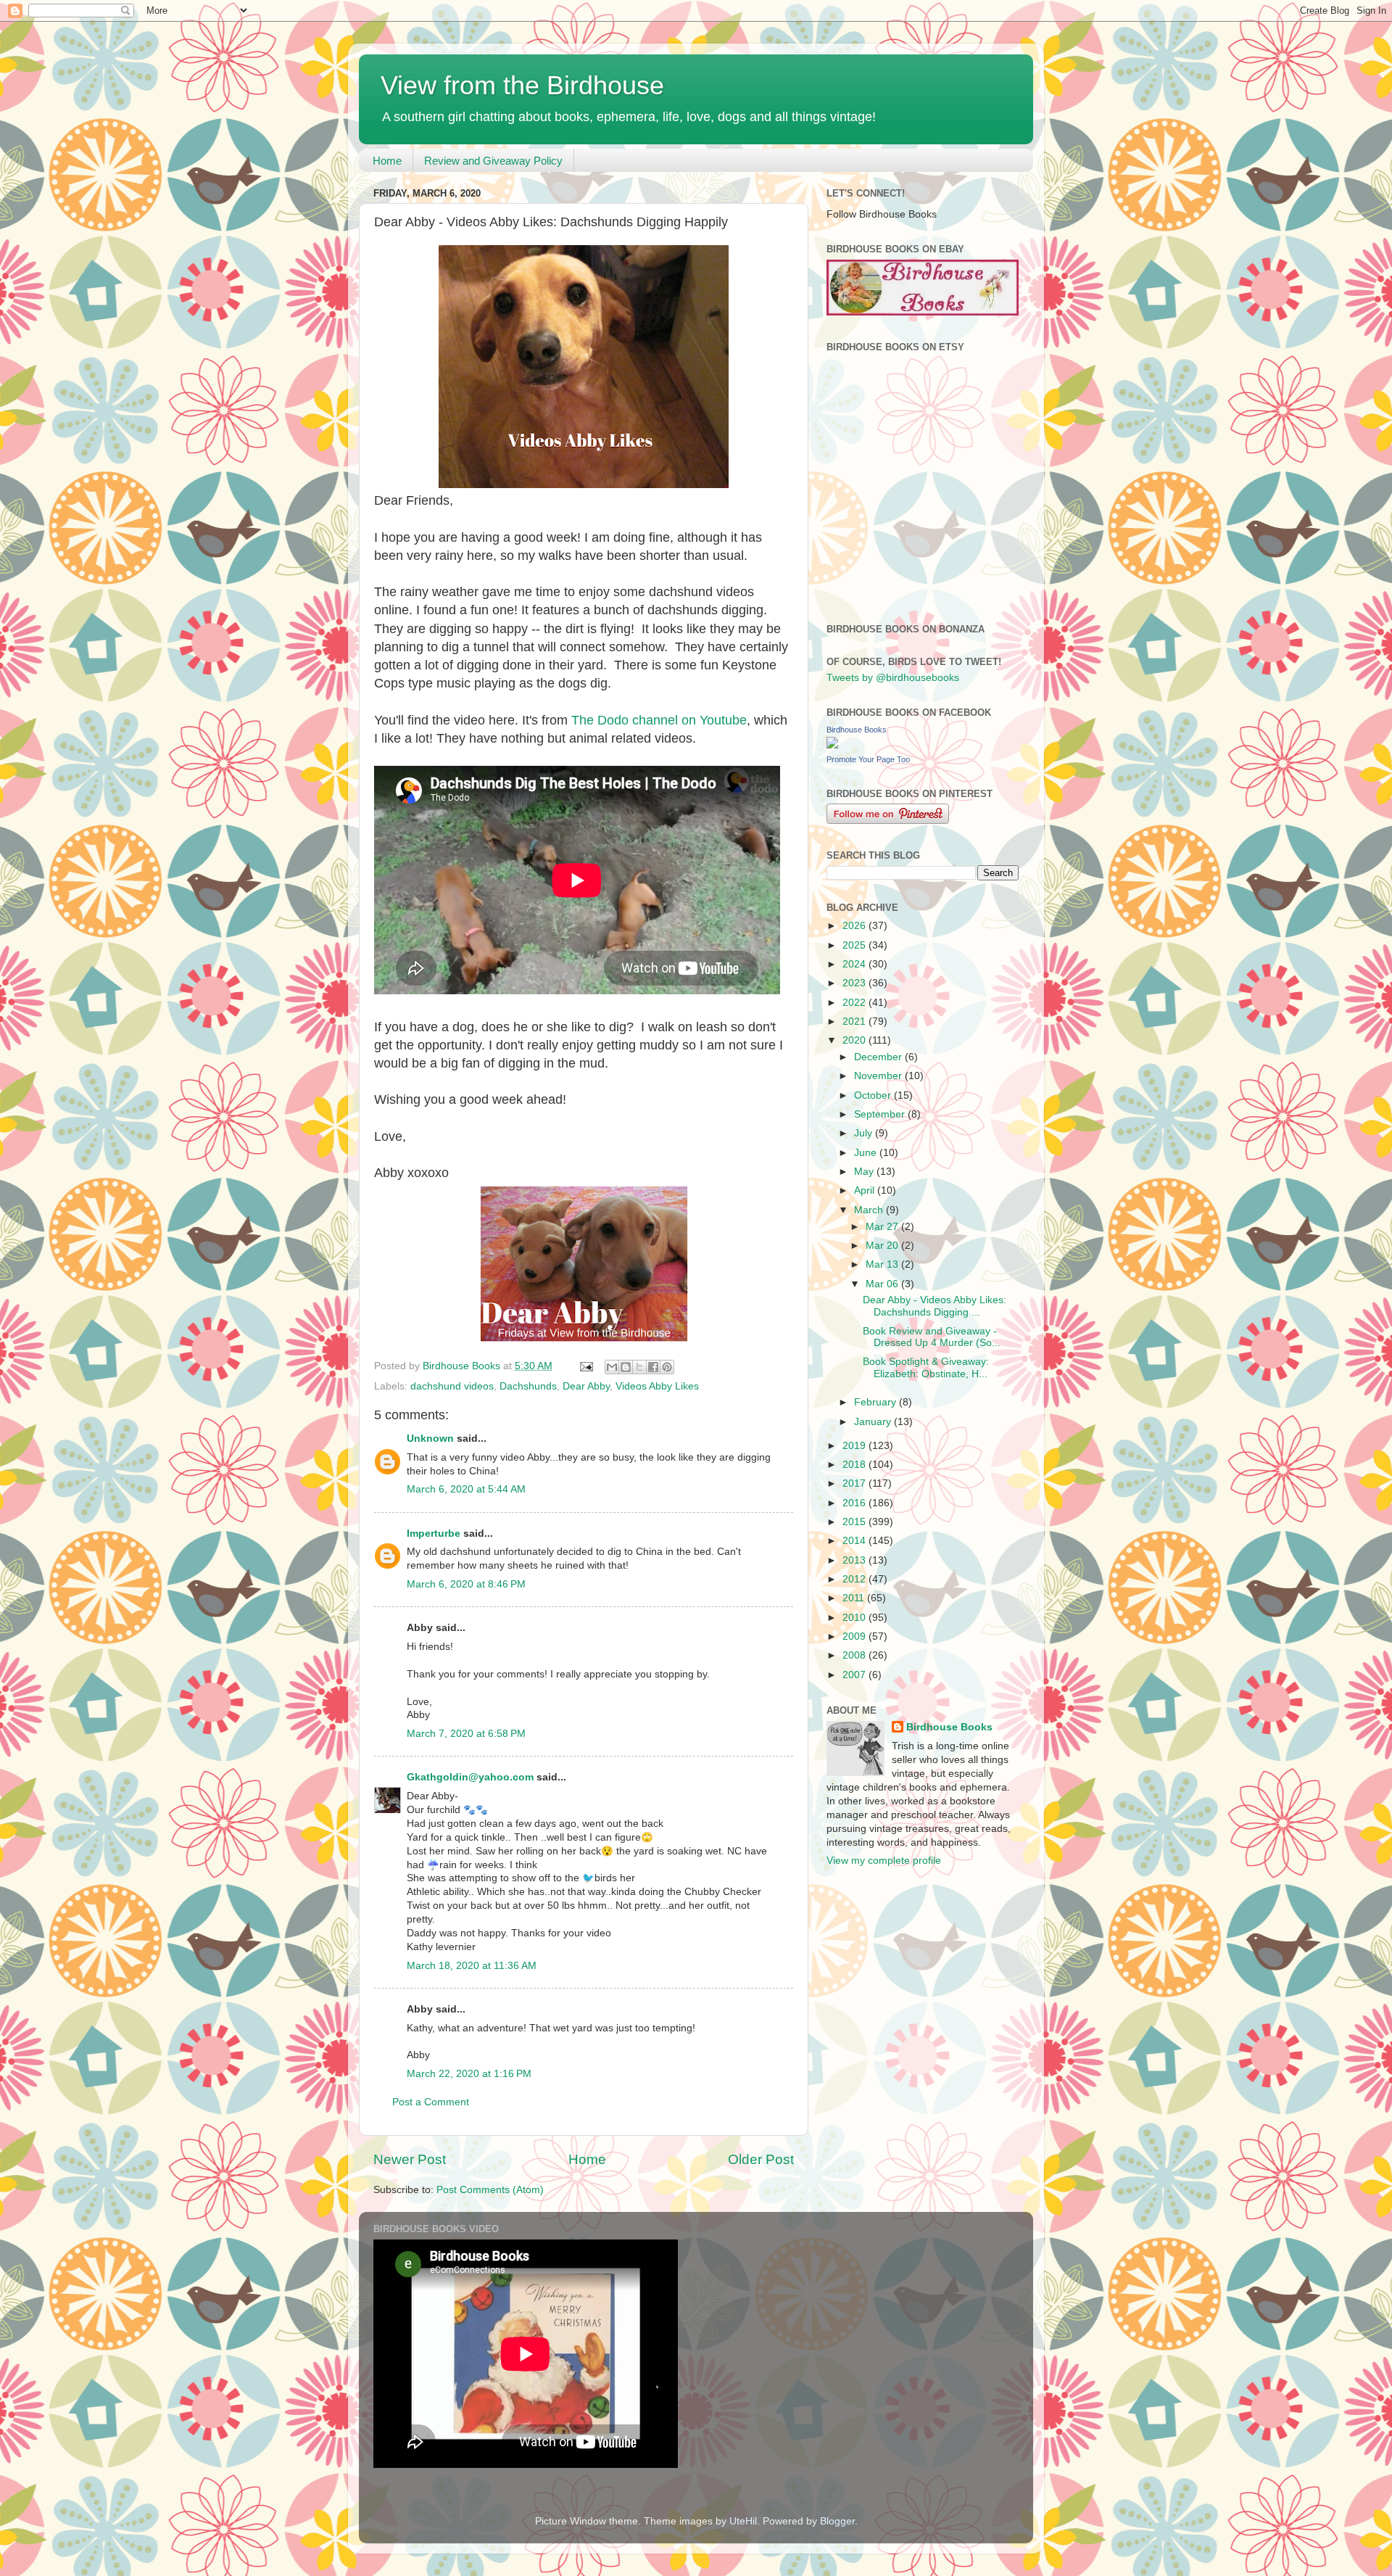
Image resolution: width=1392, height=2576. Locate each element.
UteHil (743, 2521)
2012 (855, 1579)
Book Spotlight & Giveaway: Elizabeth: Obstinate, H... (926, 1367)
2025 (855, 945)
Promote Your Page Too (868, 759)
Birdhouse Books (857, 730)
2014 (855, 1541)
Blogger (837, 2521)
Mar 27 (883, 1227)
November (879, 1076)
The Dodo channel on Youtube (659, 720)
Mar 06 (883, 1284)
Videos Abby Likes (657, 1386)
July (865, 1133)
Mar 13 (883, 1264)
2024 (855, 964)
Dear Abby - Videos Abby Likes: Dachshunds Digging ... (935, 1306)
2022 (855, 1003)
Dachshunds (528, 1386)
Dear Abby (586, 1386)
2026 (855, 926)
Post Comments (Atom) (490, 2190)
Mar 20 (883, 1246)
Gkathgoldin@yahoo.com (470, 1777)
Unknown (430, 1438)
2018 (855, 1465)
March (870, 1210)
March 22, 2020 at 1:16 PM (469, 2074)
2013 (855, 1560)
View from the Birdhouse (522, 85)
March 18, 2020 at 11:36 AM (472, 1966)
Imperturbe (434, 1533)
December (879, 1057)
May (865, 1172)
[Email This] (612, 1367)
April (866, 1190)
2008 (855, 1655)
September (881, 1114)
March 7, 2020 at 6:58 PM (466, 1734)
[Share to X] (639, 1367)
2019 (855, 1446)
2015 (855, 1522)
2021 (855, 1021)
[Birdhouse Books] (832, 745)
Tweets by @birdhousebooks (893, 678)
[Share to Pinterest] (667, 1367)
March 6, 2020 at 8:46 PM (466, 1584)
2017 (855, 1483)
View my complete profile (884, 1861)
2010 (855, 1618)
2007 (855, 1675)
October (874, 1095)
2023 (855, 983)
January (874, 1422)
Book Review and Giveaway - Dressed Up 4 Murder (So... (932, 1337)
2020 (855, 1040)
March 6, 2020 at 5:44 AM (466, 1489)
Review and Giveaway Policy (493, 161)
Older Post (761, 2159)
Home (387, 161)
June (867, 1153)
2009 (855, 1636)
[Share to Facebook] (653, 1367)
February (877, 1402)
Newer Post (410, 2159)
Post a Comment (431, 2102)
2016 (855, 1503)
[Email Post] (585, 1366)
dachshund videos (452, 1386)
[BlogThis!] (626, 1367)
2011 (855, 1598)
